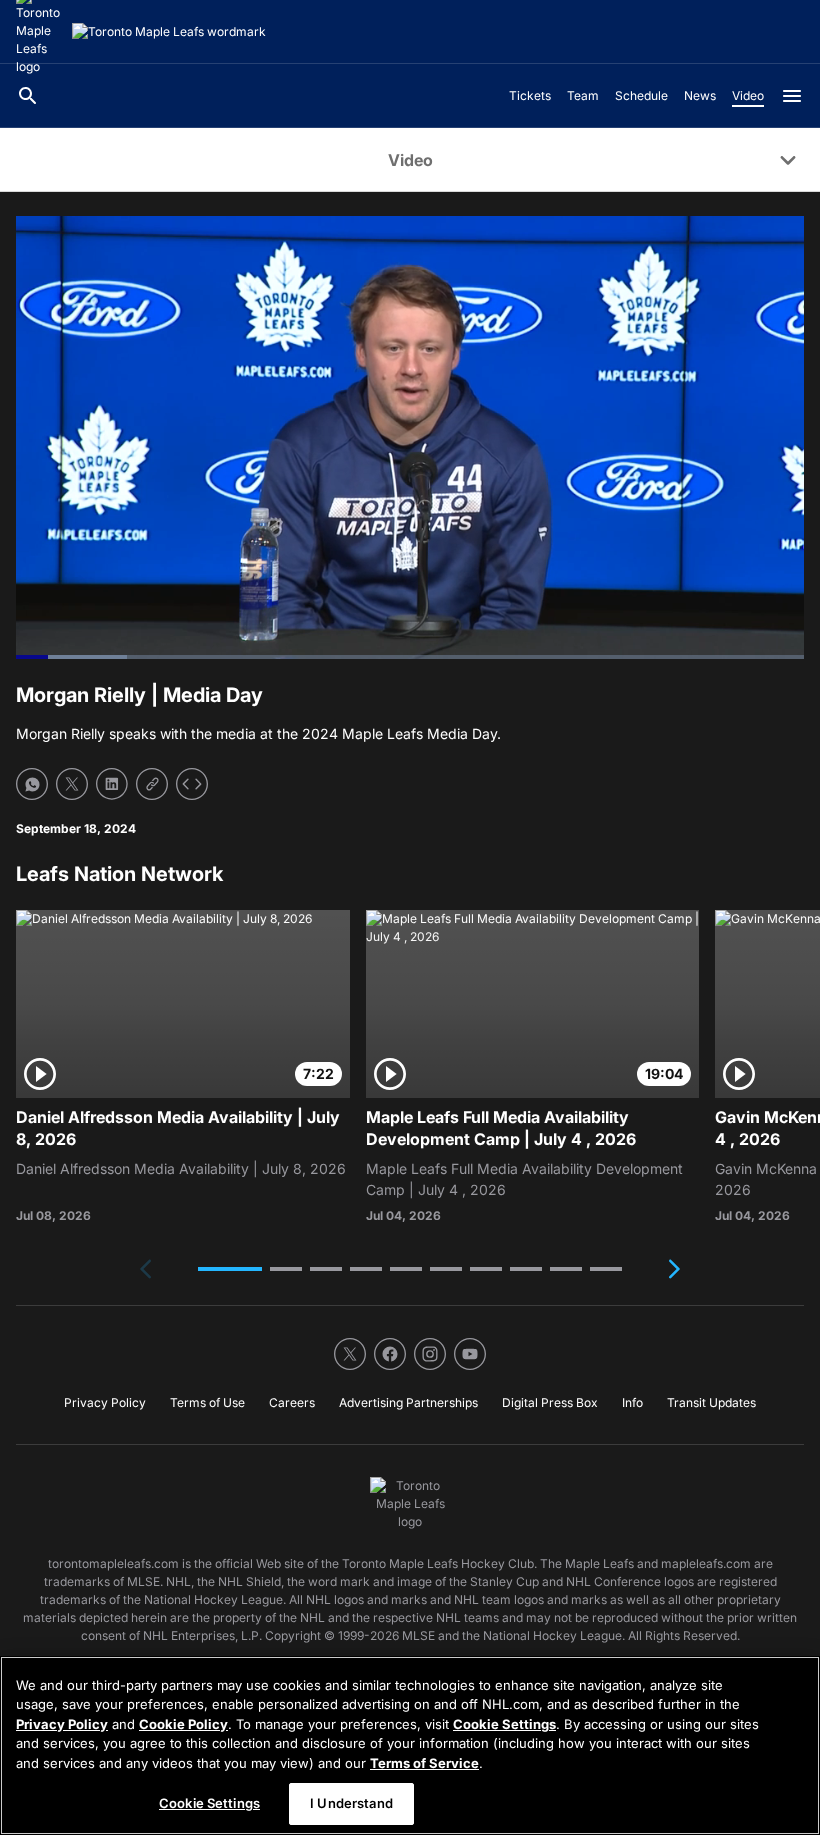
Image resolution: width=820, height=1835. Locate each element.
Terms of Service (424, 1763)
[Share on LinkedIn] (112, 784)
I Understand (351, 1803)
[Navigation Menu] (792, 96)
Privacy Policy (62, 1724)
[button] (230, 1269)
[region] (410, 1745)
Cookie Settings (504, 1724)
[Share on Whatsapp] (32, 784)
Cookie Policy (183, 1724)
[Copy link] (152, 784)
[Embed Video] (192, 784)
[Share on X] (72, 784)
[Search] (28, 96)
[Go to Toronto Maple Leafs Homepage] (169, 32)
